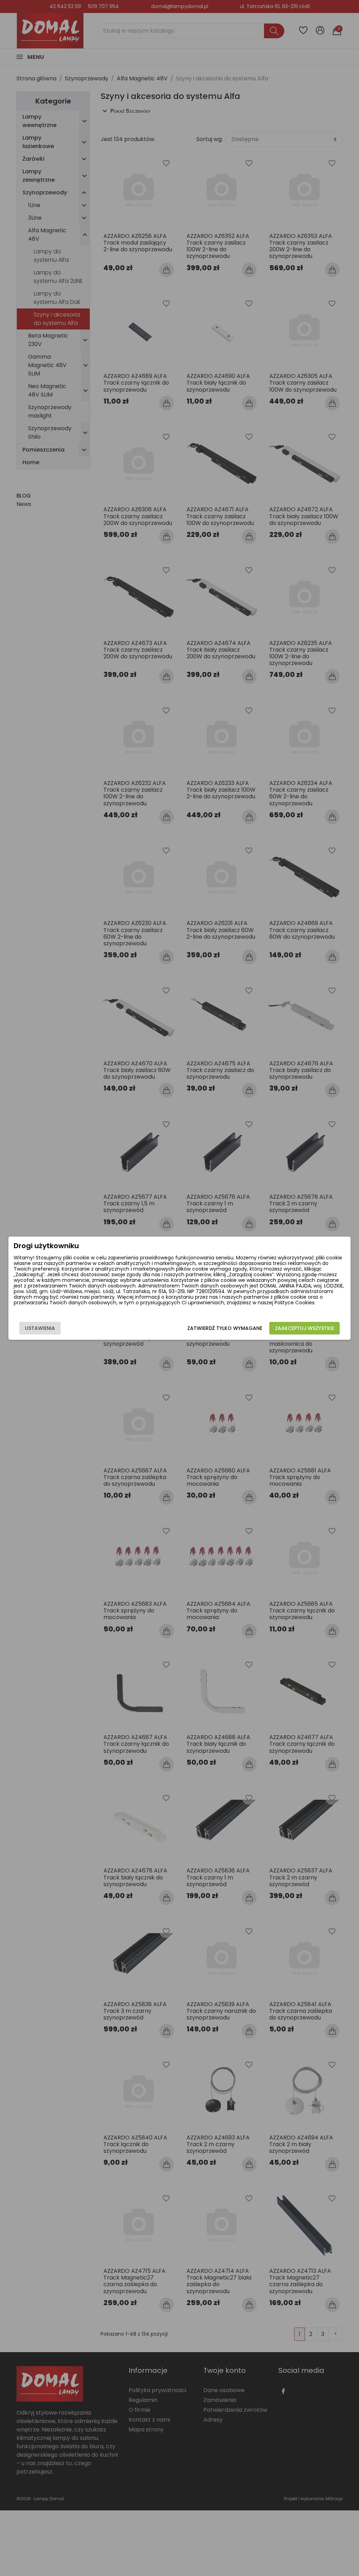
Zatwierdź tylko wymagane (225, 1328)
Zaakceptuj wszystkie (304, 1328)
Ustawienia (40, 1328)
